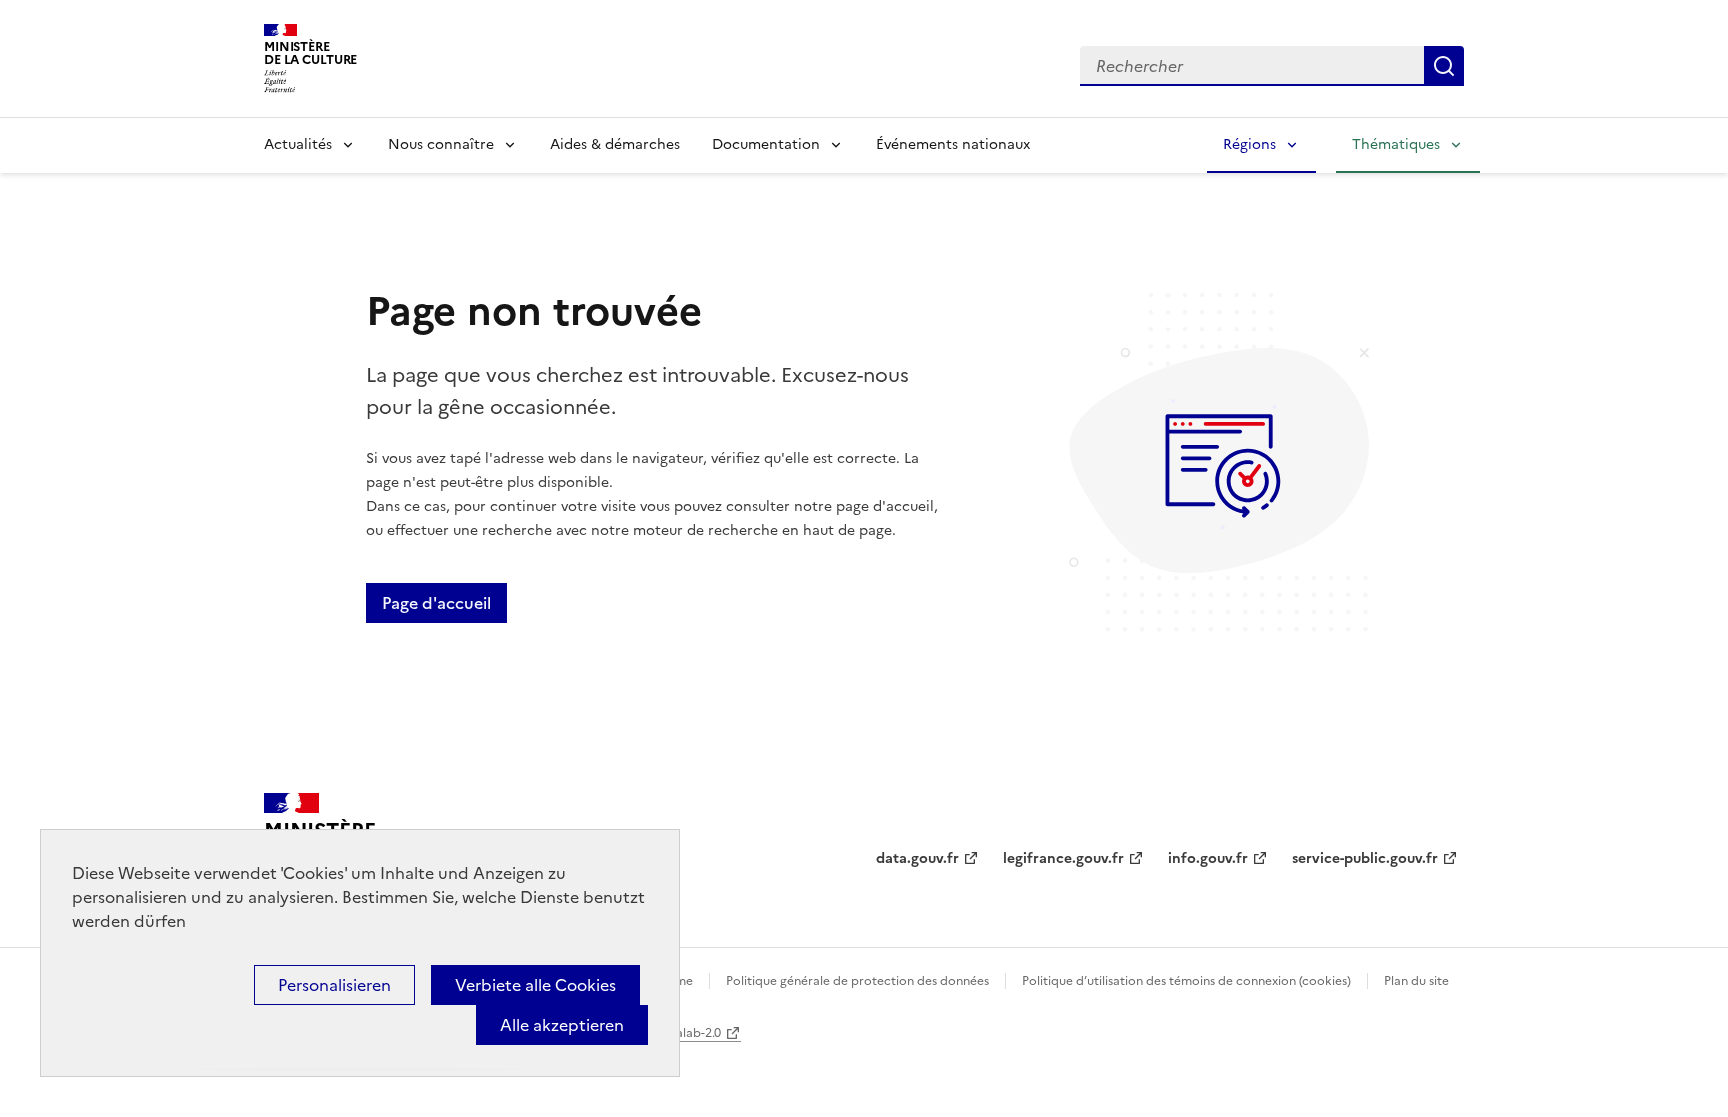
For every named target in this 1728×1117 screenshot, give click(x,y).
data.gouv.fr (917, 858)
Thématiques (1396, 144)
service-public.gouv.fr (1365, 858)
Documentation (766, 144)
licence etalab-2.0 (670, 1033)
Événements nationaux (953, 144)
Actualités (298, 144)
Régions (1249, 144)
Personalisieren (334, 985)
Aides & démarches (615, 144)
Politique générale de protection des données (857, 981)
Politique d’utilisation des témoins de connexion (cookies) (1186, 981)
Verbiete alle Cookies (535, 985)
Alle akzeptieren (562, 1025)
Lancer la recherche (1444, 66)
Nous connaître (441, 144)
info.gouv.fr (1208, 858)
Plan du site (1416, 981)
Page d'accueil (436, 603)
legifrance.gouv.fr (1063, 858)
